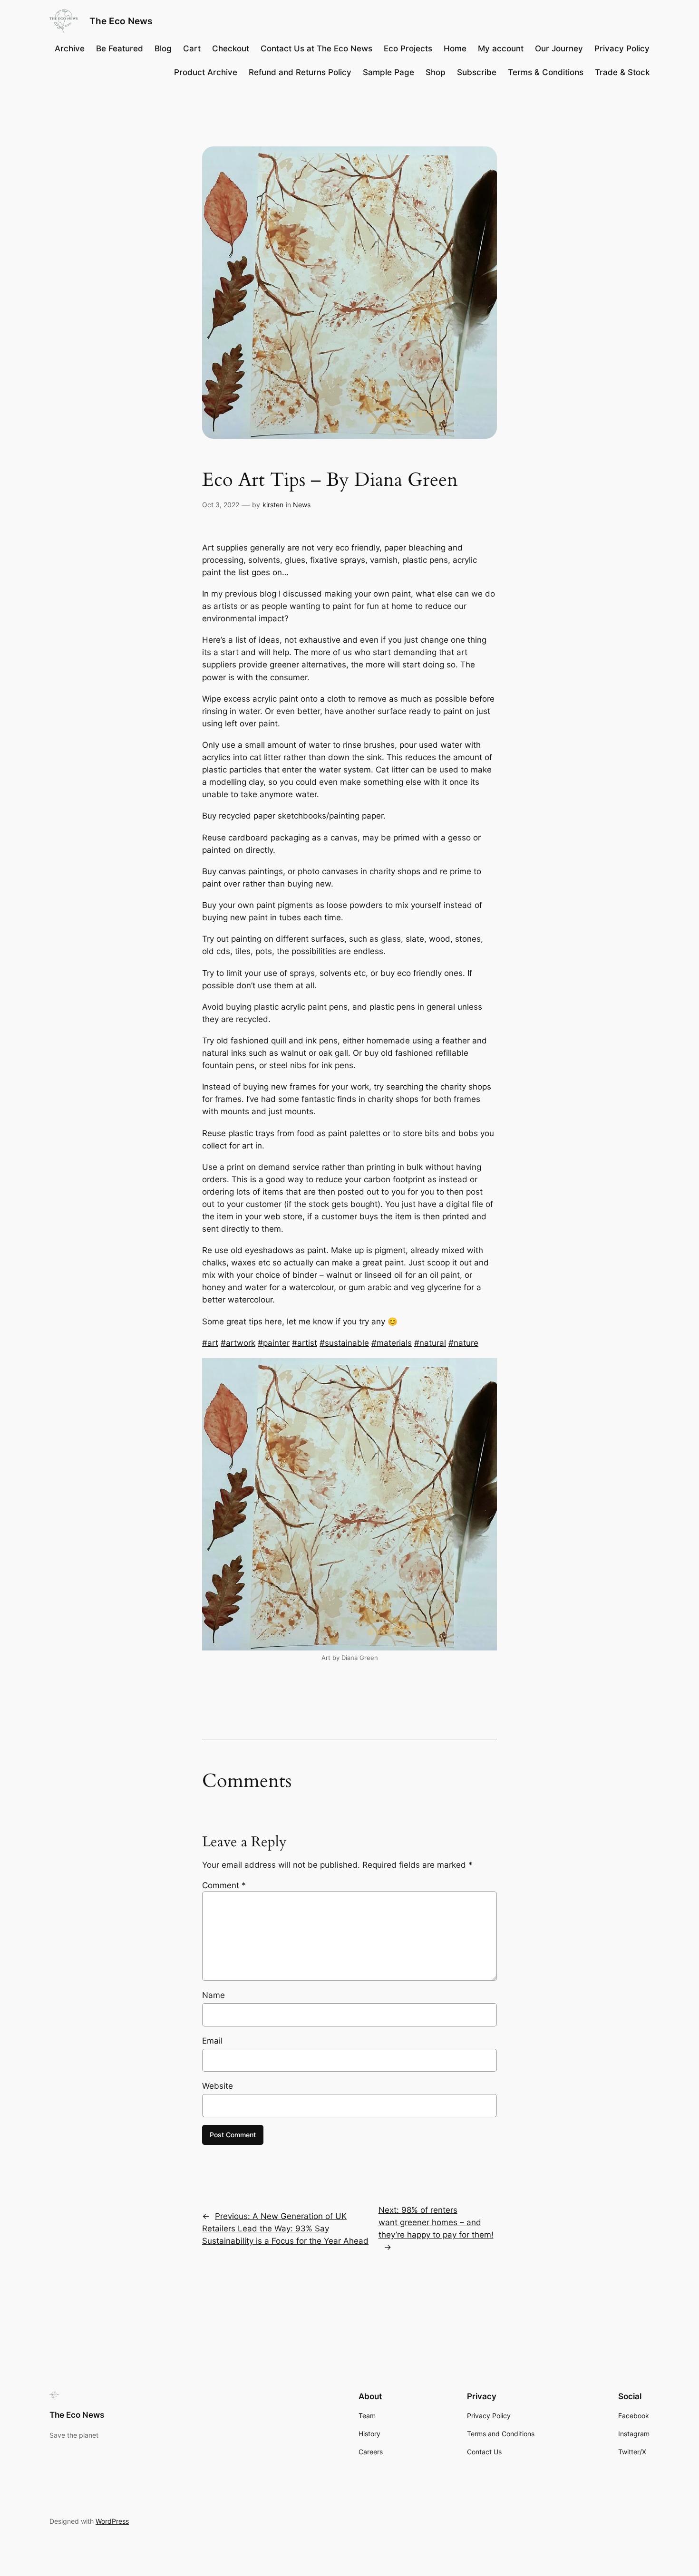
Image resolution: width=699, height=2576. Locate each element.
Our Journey (559, 48)
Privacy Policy (622, 48)
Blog (163, 48)
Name (214, 1995)
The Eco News (121, 21)
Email (212, 2041)
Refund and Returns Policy (300, 72)
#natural (430, 1343)
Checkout (231, 48)
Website (218, 2086)
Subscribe (477, 72)
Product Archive (206, 72)
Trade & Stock (622, 72)
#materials (392, 1343)
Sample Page (388, 72)
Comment (224, 1885)
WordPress (112, 2521)
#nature (463, 1343)
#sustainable (344, 1343)
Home (455, 48)
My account (501, 48)
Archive (70, 48)
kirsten (273, 505)
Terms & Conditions (546, 72)
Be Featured (120, 48)
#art (210, 1343)
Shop (436, 72)
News (302, 505)
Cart (192, 48)
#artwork (238, 1343)
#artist (305, 1343)
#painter (274, 1343)
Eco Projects (408, 48)
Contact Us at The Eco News (316, 48)
